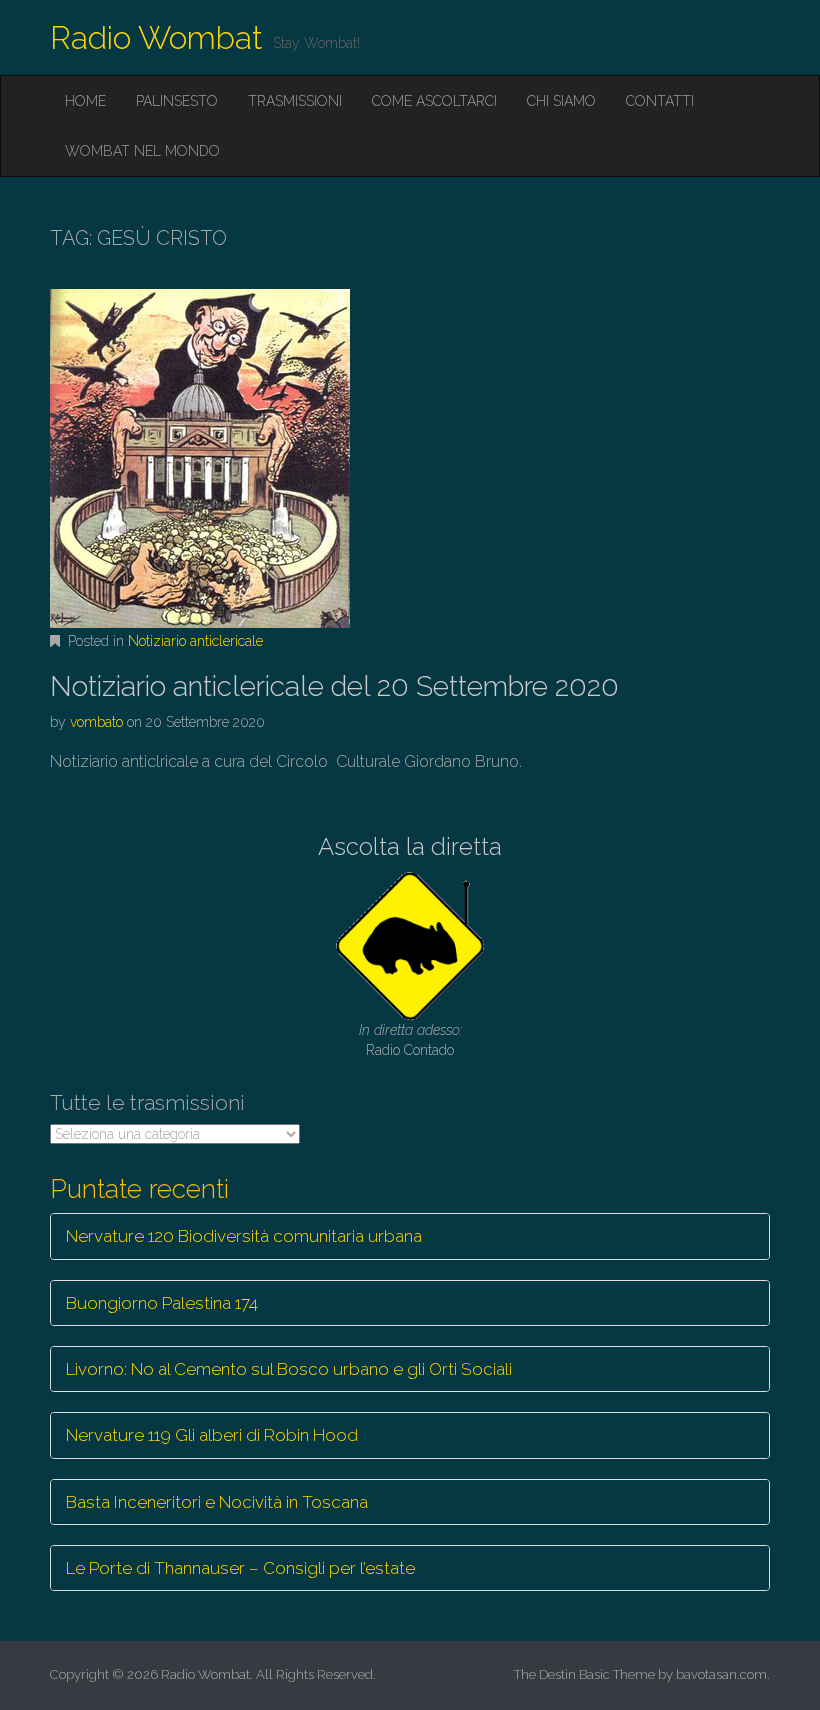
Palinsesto (177, 101)
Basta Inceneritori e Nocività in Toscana (217, 1502)
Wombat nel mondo (142, 151)
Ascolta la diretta (410, 846)
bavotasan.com (721, 1674)
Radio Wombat (156, 37)
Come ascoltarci (434, 101)
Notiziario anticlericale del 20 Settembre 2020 (334, 686)
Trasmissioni (295, 101)
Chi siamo (561, 101)
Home (85, 101)
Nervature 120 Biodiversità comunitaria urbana (244, 1236)
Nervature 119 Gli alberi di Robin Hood (212, 1435)
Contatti (660, 101)
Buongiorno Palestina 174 (162, 1303)
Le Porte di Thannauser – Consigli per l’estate (240, 1568)
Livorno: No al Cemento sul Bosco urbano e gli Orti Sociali (289, 1369)
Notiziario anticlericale (195, 641)
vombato (96, 722)
